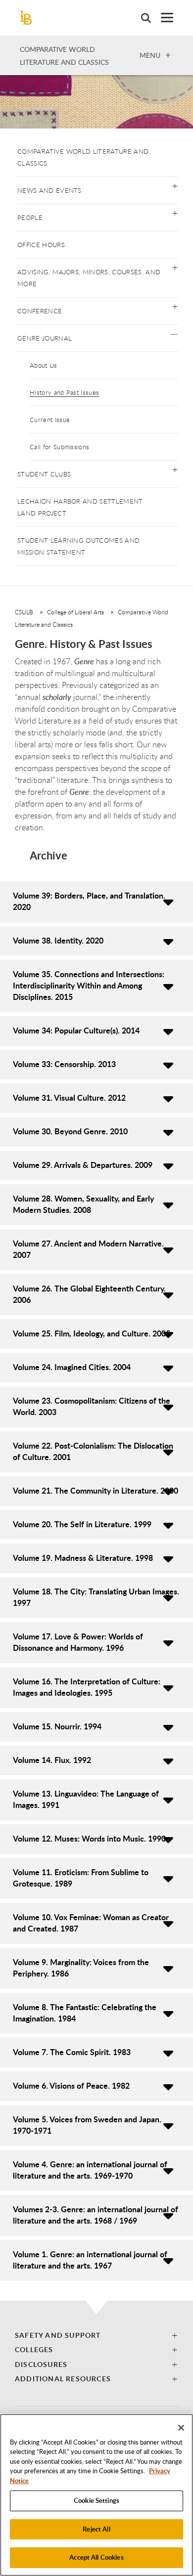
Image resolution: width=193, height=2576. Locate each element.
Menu (150, 55)
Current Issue (50, 420)
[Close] (181, 2428)
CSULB (24, 612)
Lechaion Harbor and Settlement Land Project (80, 507)
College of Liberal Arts (75, 612)
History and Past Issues (64, 392)
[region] (96, 2495)
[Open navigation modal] (162, 18)
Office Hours (41, 245)
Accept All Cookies (96, 2557)
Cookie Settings (96, 2500)
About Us (44, 365)
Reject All (96, 2529)
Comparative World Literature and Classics (83, 157)
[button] (175, 185)
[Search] (141, 18)
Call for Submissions (59, 447)
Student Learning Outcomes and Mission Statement (78, 546)
